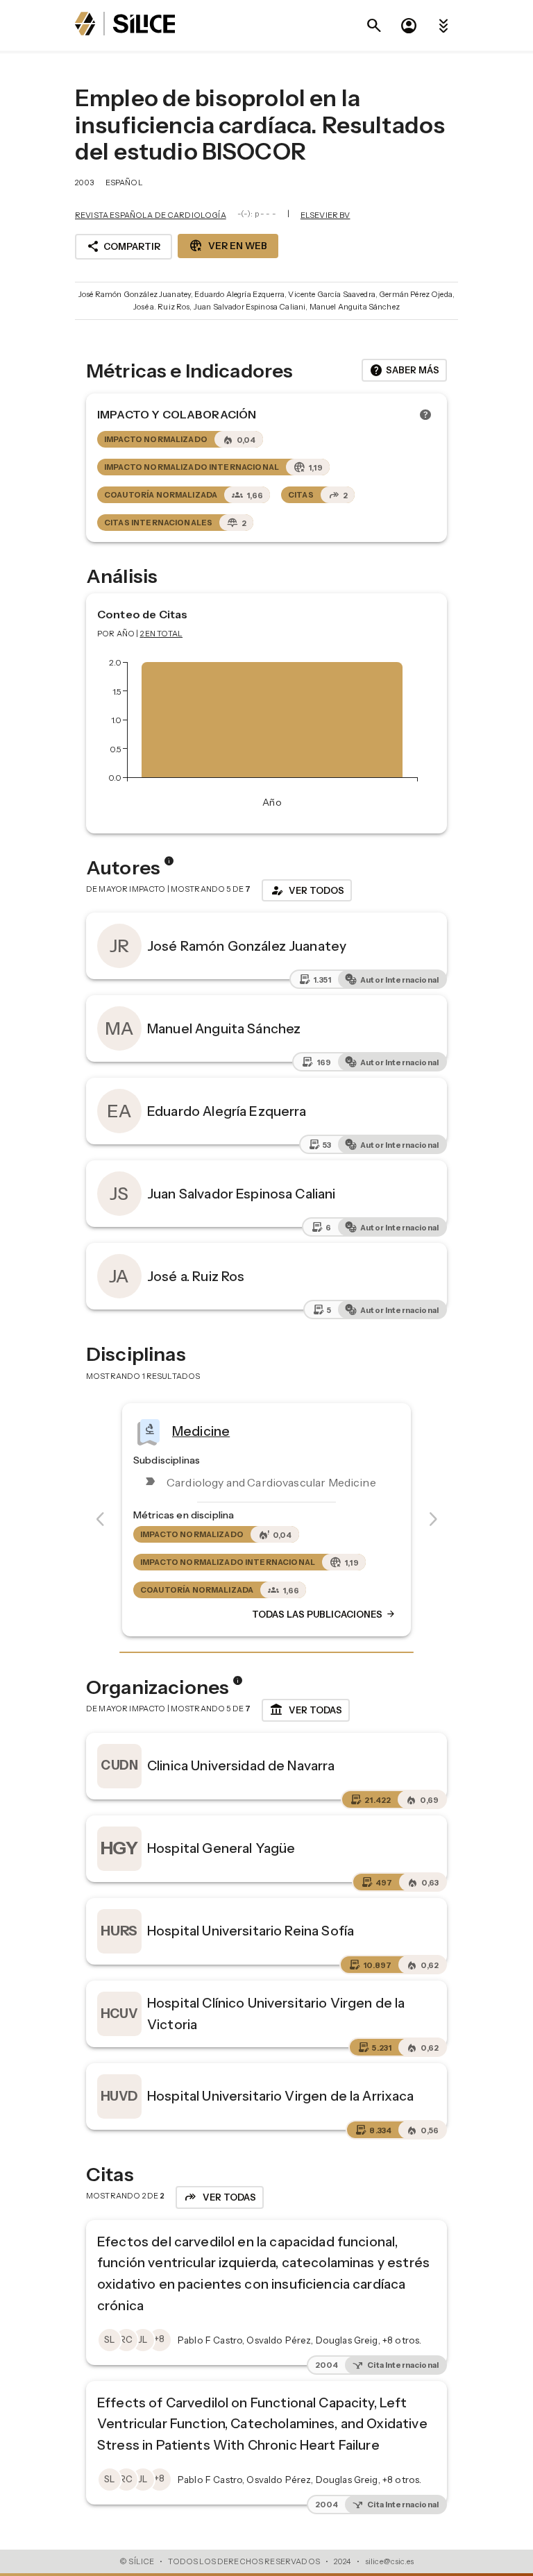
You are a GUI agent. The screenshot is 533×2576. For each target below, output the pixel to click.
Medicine (201, 1431)
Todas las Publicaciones (324, 1614)
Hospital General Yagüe (221, 1848)
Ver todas (306, 1710)
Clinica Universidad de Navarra (241, 1765)
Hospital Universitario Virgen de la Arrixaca (281, 2096)
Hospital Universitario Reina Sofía (251, 1931)
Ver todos (307, 890)
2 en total (162, 634)
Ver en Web (228, 246)
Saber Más (404, 371)
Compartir (124, 246)
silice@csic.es (389, 2561)
